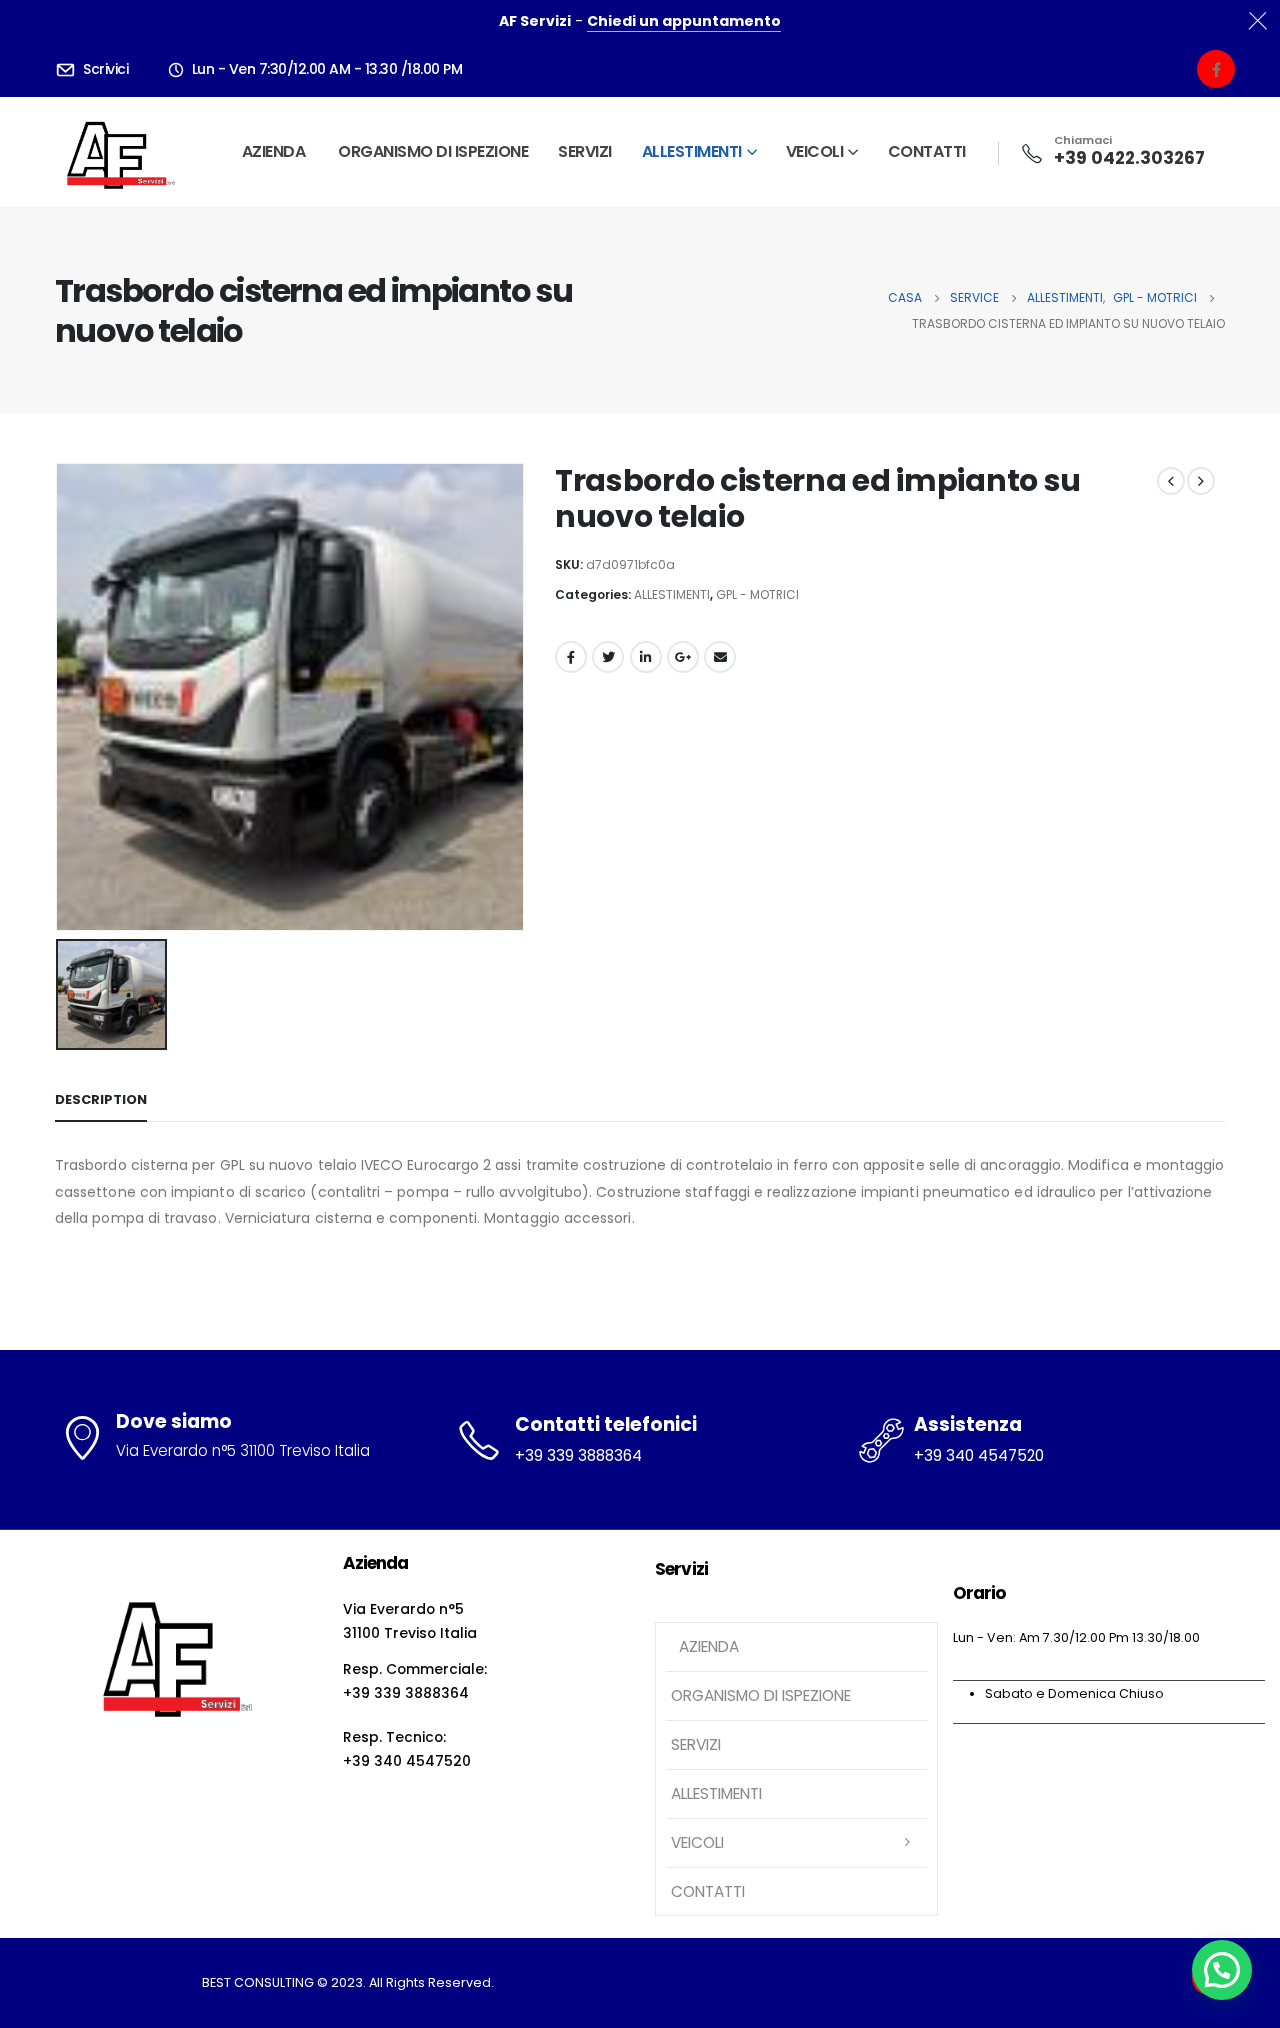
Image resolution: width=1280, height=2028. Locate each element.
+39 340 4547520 (979, 1455)
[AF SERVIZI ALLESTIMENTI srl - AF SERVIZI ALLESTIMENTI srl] (116, 152)
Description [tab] (101, 1099)
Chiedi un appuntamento (684, 21)
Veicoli (815, 151)
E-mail (720, 657)
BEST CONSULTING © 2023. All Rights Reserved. (348, 1982)
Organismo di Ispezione (433, 151)
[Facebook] (1216, 69)
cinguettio (608, 657)
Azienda (272, 151)
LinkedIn (646, 657)
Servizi (585, 151)
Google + (683, 657)
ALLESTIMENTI (692, 151)
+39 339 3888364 (578, 1455)
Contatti (927, 151)
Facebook (571, 657)
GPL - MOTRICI (757, 594)
